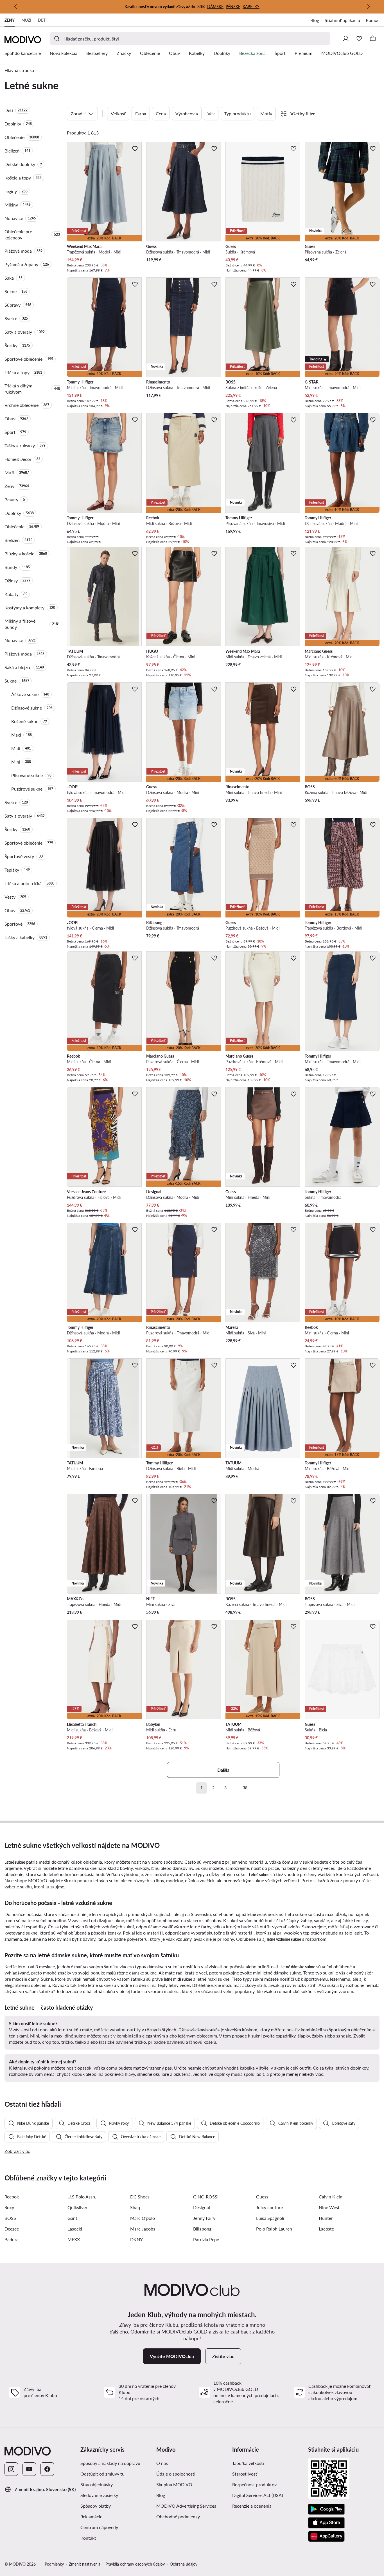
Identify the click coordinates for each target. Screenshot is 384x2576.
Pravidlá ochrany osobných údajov (135, 2564)
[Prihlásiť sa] (346, 39)
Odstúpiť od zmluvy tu (102, 2474)
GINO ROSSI (206, 2197)
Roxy (9, 2207)
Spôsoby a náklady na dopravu (110, 2463)
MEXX (74, 2239)
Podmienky (54, 2564)
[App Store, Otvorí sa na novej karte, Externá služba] (326, 2523)
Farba (141, 114)
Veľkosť (118, 114)
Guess (262, 2197)
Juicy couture (269, 2207)
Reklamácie (91, 2516)
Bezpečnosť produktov (254, 2484)
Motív (266, 114)
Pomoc (373, 20)
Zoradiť (78, 114)
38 (245, 1788)
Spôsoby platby (96, 2506)
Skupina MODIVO (192, 2484)
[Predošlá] (16, 7)
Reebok (12, 2197)
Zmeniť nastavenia (85, 2564)
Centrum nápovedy (99, 2527)
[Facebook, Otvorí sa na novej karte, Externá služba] (47, 2469)
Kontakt (88, 2538)
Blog (318, 21)
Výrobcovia (187, 114)
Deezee (12, 2229)
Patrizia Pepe (206, 2239)
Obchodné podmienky (192, 2516)
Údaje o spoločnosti (176, 2474)
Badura (12, 2239)
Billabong (202, 2229)
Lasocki (75, 2229)
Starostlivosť (245, 2474)
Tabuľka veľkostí (248, 2463)
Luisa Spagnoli (270, 2218)
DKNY (136, 2239)
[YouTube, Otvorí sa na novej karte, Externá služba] (29, 2469)
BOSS (10, 2218)
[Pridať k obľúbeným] (135, 149)
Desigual (202, 2207)
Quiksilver (77, 2207)
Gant (72, 2218)
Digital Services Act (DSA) (257, 2495)
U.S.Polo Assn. (82, 2197)
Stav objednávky (97, 2484)
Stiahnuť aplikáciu (345, 21)
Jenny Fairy (204, 2218)
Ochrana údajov (184, 2564)
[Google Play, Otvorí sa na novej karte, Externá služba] (326, 2509)
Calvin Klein (331, 2197)
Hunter (326, 2218)
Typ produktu (238, 114)
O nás (162, 2463)
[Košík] (373, 39)
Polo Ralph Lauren (274, 2229)
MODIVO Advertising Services (192, 2506)
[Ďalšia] (368, 7)
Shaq (135, 2207)
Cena (161, 114)
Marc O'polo (143, 2218)
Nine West (329, 2207)
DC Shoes (140, 2197)
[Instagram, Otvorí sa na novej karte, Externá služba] (11, 2469)
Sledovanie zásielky (99, 2495)
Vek (211, 114)
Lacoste (326, 2229)
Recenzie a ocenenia (252, 2506)
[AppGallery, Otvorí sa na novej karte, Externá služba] (326, 2536)
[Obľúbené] (359, 39)
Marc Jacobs (143, 2229)
